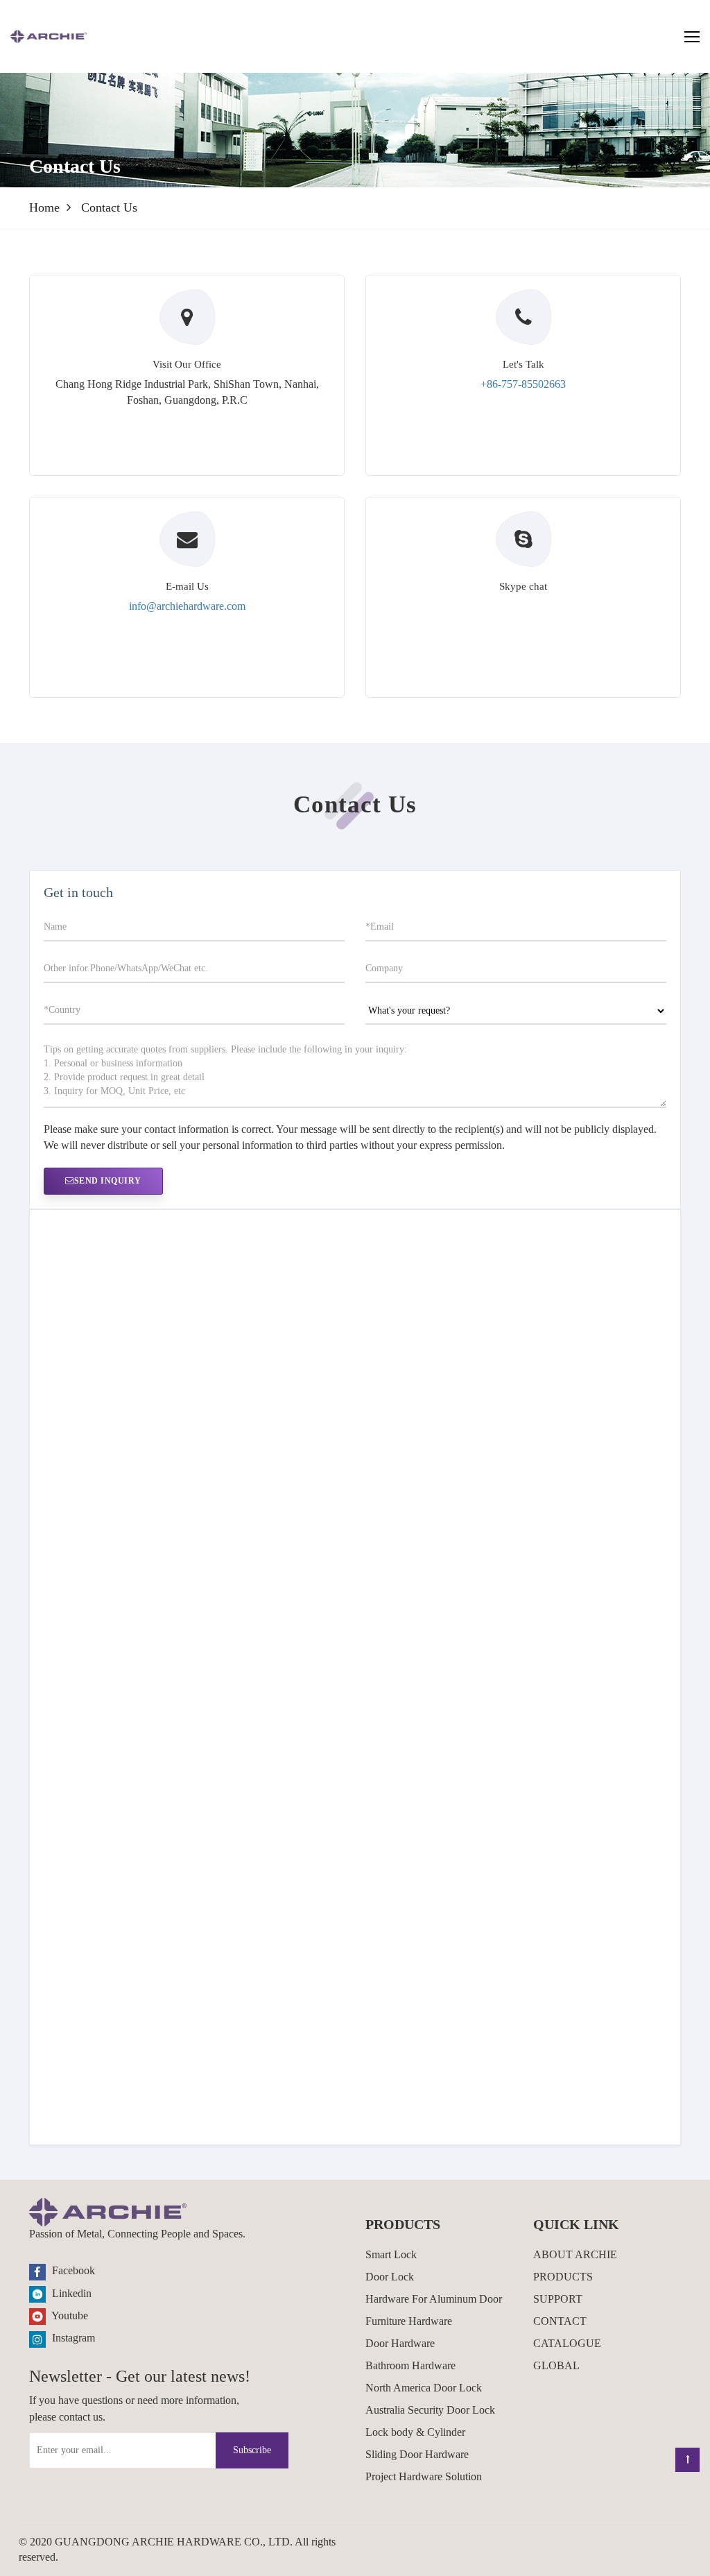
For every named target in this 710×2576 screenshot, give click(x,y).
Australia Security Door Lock (430, 2410)
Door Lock (390, 2277)
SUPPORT (558, 2299)
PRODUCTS (563, 2277)
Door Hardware (400, 2343)
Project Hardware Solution (424, 2476)
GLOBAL (556, 2365)
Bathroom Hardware (410, 2365)
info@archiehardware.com (187, 606)
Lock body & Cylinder (415, 2432)
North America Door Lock (424, 2388)
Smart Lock (391, 2254)
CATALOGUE (567, 2343)
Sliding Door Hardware (417, 2454)
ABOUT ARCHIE (575, 2254)
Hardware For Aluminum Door (434, 2299)
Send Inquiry (108, 1181)
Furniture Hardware (409, 2321)
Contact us (109, 207)
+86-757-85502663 (523, 384)
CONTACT (560, 2321)
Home (44, 207)
